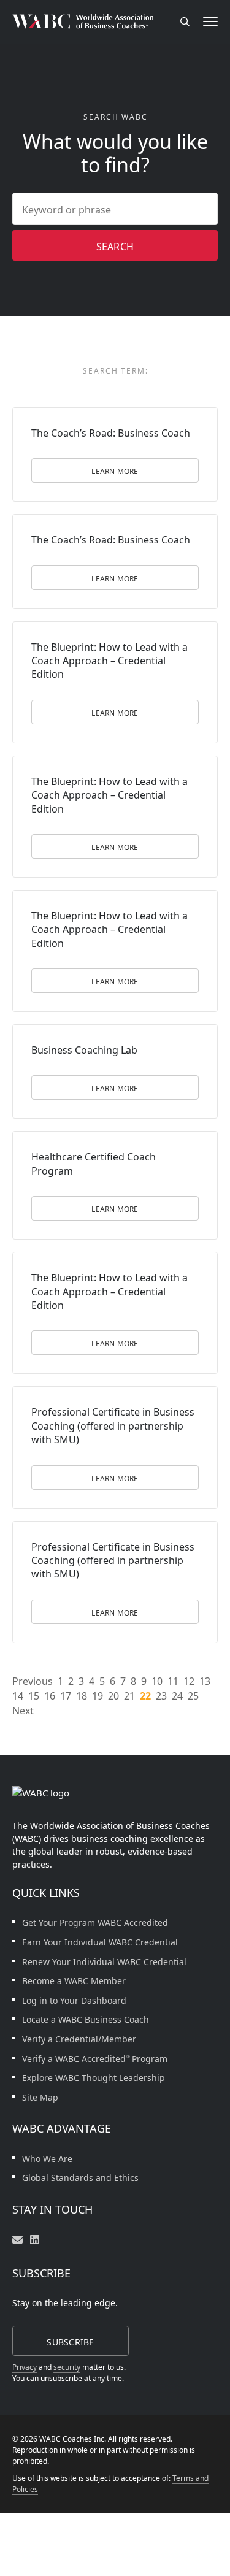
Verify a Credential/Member (79, 2039)
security (67, 2367)
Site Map (40, 2097)
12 (189, 1681)
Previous (33, 1681)
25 (193, 1696)
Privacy (25, 2367)
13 (205, 1681)
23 (161, 1696)
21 (129, 1696)
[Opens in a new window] (35, 2240)
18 (82, 1696)
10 (157, 1681)
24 (177, 1696)
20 (113, 1696)
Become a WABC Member (74, 1981)
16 (50, 1696)
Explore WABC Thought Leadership (94, 2078)
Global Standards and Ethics (80, 2178)
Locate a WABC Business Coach (86, 2019)
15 (34, 1696)
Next (23, 1711)
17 (66, 1696)
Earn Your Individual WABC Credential (100, 1942)
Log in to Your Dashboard (74, 2000)
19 (98, 1696)
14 (18, 1696)
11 (173, 1681)
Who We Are (47, 2159)
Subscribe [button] (71, 2342)
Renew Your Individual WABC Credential (104, 1962)
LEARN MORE (115, 471)
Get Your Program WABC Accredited (95, 1922)
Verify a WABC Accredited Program (95, 2059)
